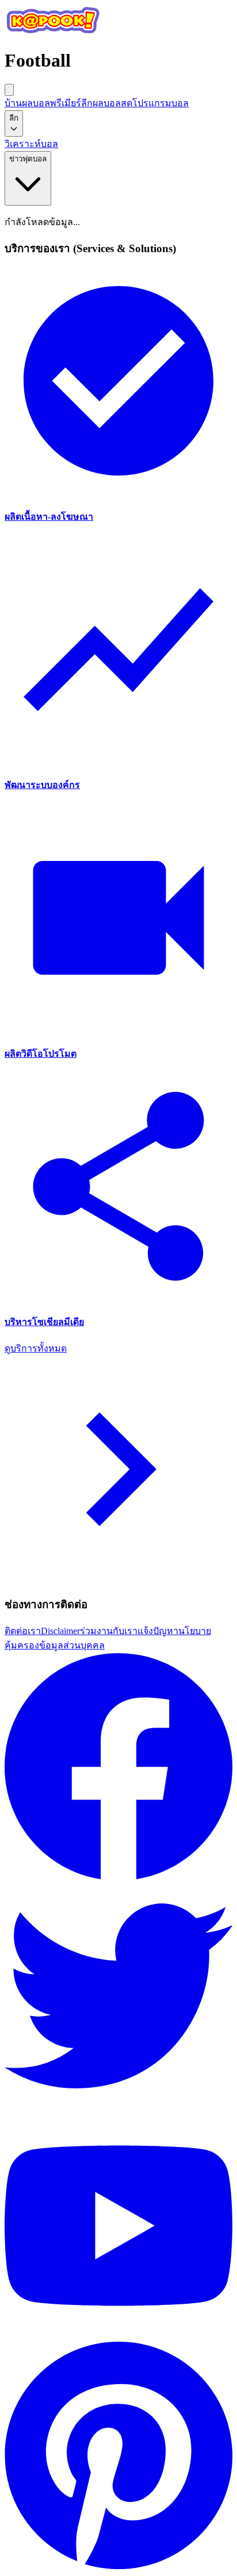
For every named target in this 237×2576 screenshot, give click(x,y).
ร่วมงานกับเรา (109, 1631)
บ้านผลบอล (27, 103)
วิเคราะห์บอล (31, 144)
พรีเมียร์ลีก (71, 103)
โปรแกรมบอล (160, 103)
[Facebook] (118, 1877)
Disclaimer (60, 1631)
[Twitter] (118, 2106)
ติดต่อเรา (23, 1631)
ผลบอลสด (112, 103)
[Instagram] (118, 2566)
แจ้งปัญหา (158, 1631)
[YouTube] (118, 2336)
